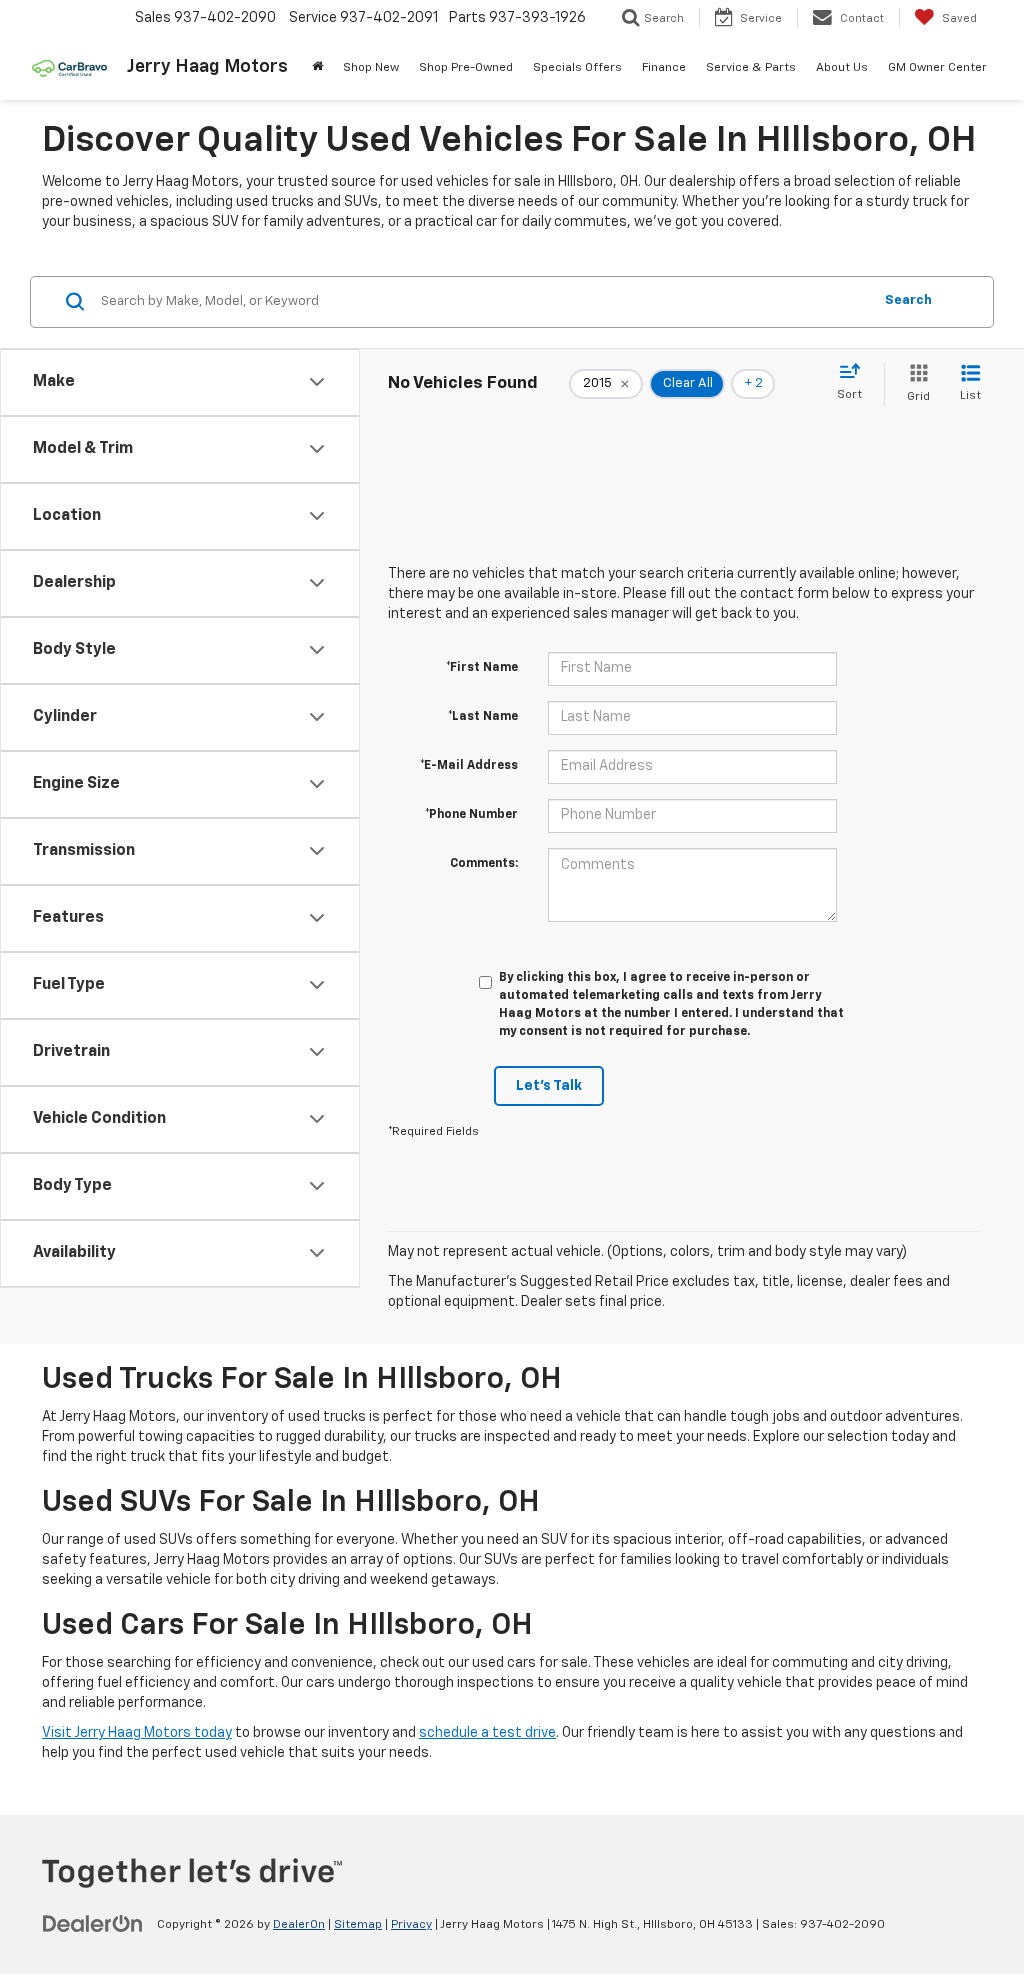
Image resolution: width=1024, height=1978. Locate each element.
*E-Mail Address (469, 766)
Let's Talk (549, 1086)
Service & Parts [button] (751, 68)
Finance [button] (664, 68)
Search (908, 300)
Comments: (484, 864)
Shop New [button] (371, 68)
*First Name (482, 668)
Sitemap (358, 1925)
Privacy (411, 1925)
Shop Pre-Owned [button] (466, 68)
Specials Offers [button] (577, 68)
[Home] (317, 68)
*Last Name (483, 717)
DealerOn (299, 1925)
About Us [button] (842, 68)
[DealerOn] (93, 1924)
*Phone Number (471, 815)
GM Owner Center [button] (937, 68)
